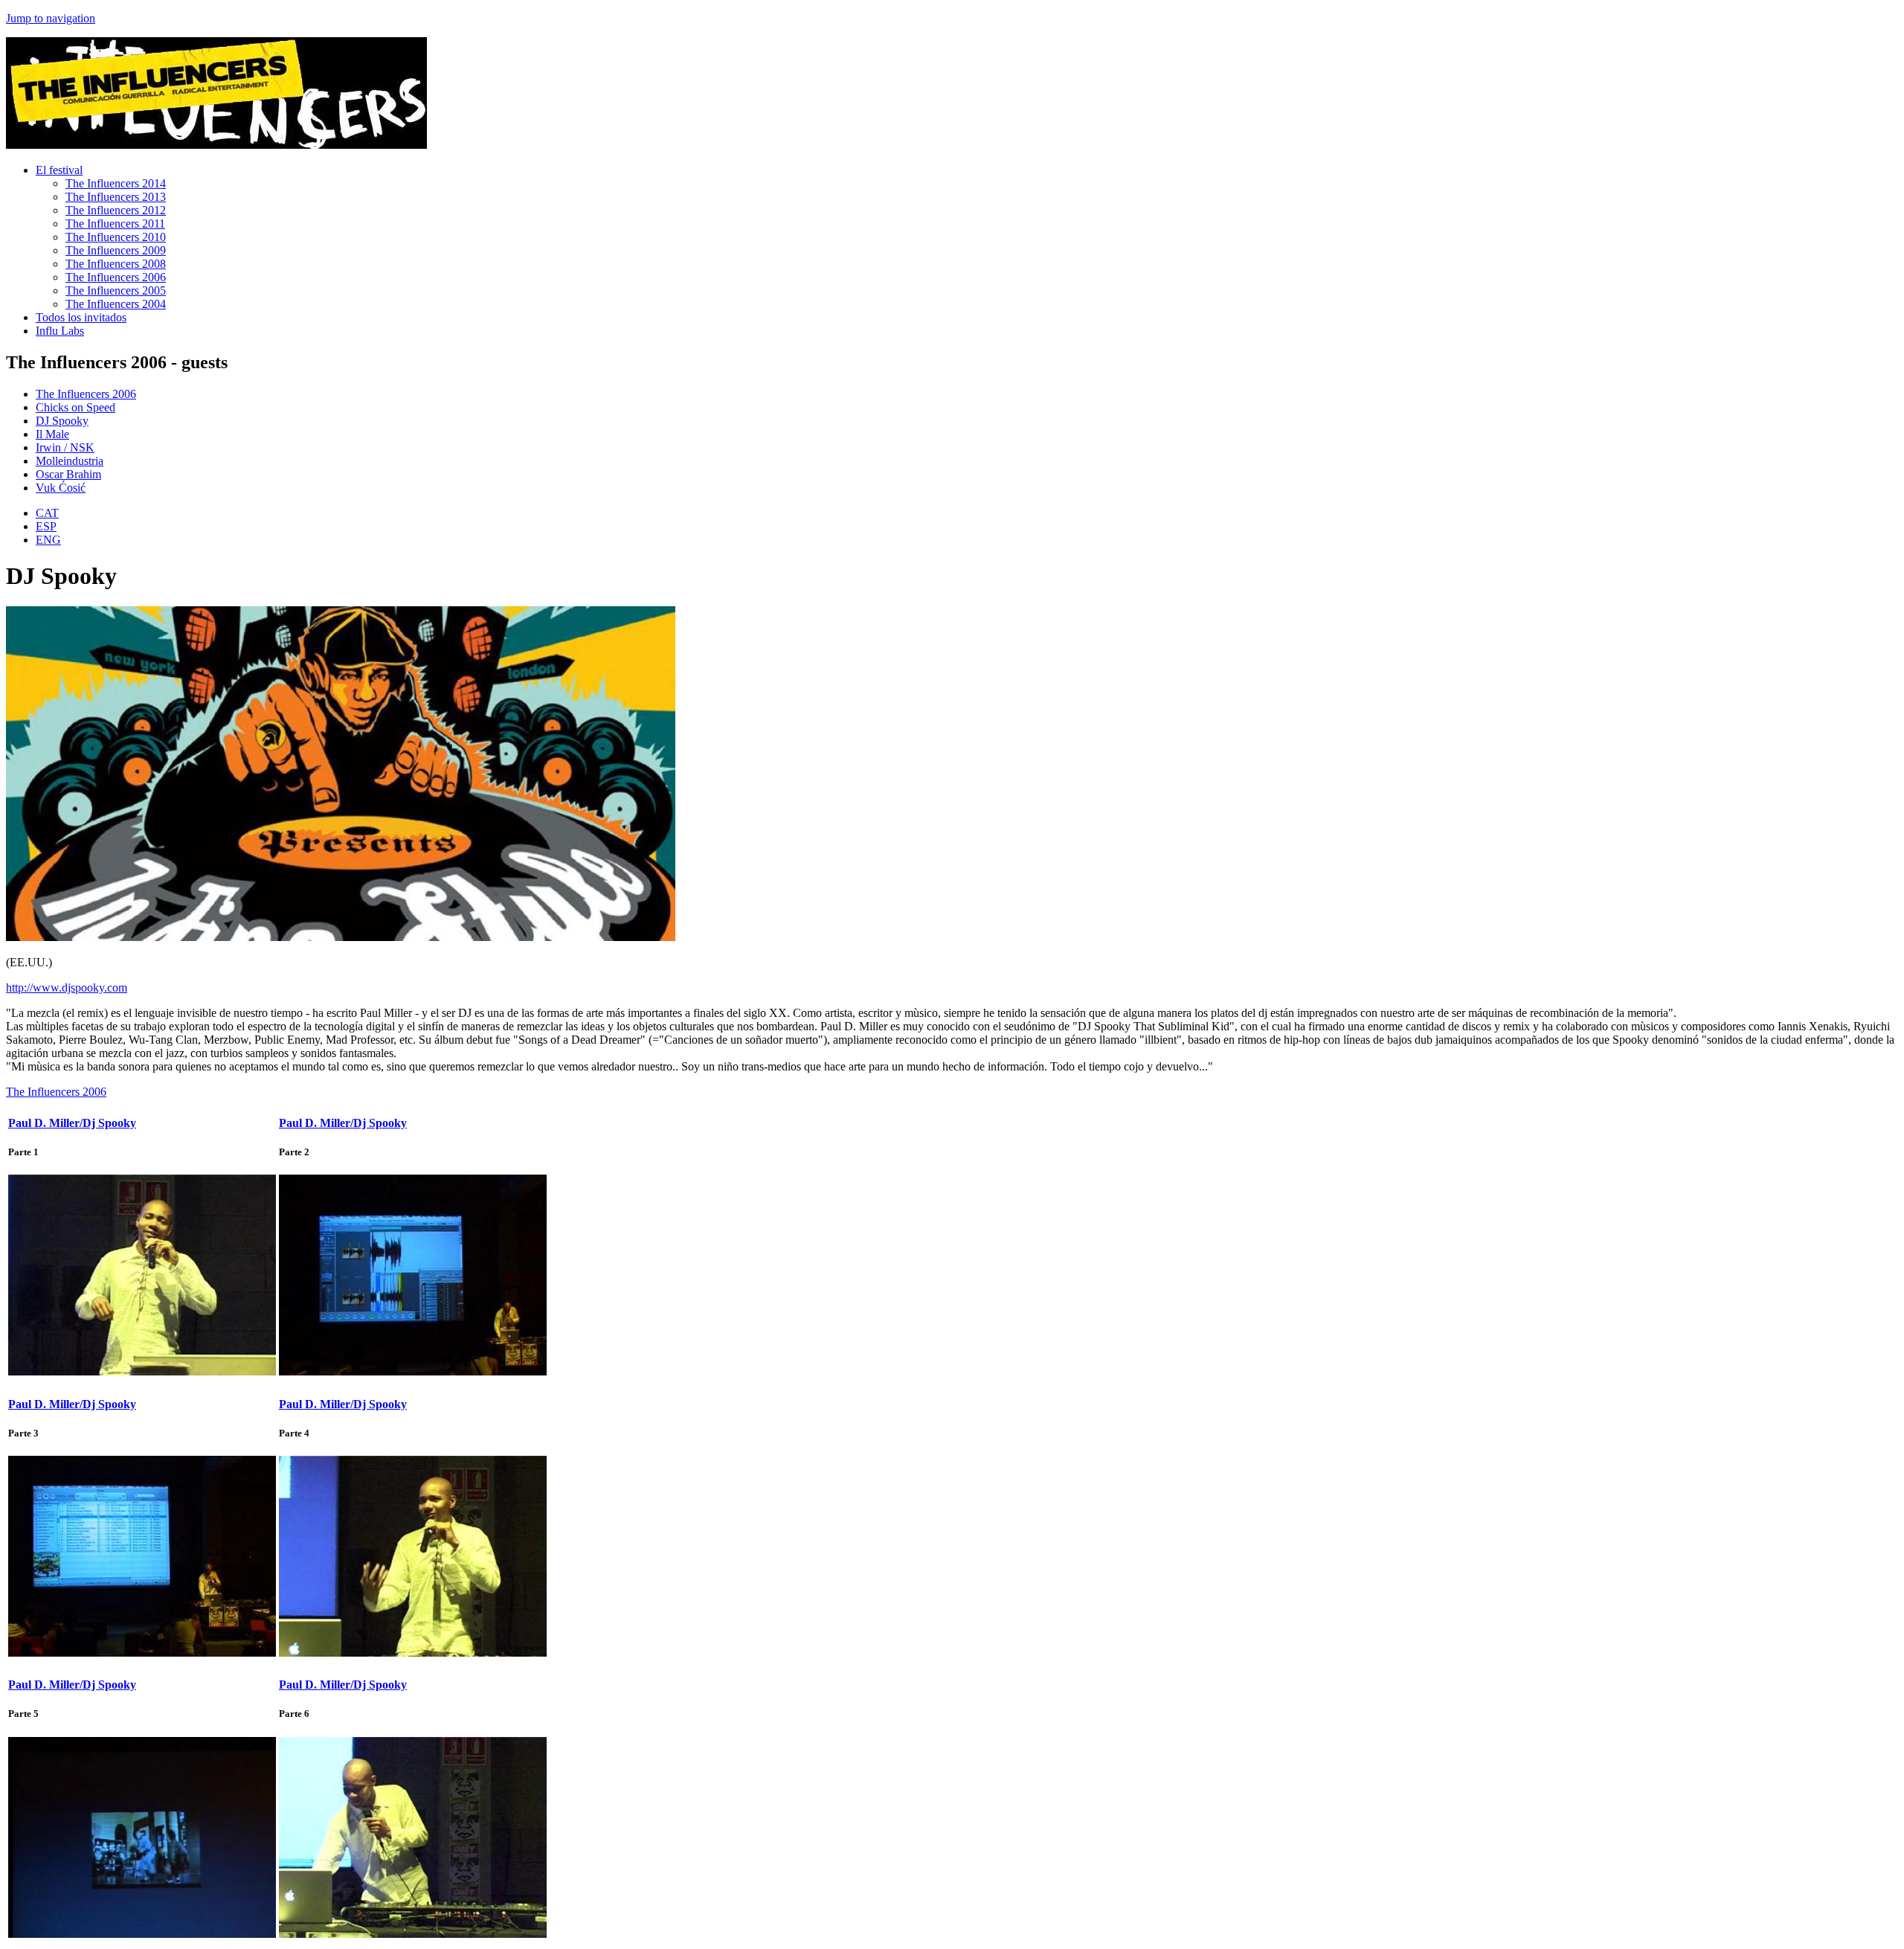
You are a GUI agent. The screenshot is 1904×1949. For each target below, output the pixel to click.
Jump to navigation (51, 18)
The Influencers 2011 (115, 224)
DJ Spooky (62, 421)
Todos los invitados (81, 317)
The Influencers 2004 (116, 304)
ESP (46, 526)
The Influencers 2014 (116, 183)
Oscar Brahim (68, 474)
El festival (59, 170)
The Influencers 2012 (116, 210)
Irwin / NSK (65, 447)
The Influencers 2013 (116, 197)
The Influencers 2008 (116, 264)
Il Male (52, 434)
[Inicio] (216, 145)
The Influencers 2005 (116, 290)
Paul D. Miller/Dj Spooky (72, 1123)
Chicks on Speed (75, 407)
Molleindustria (70, 461)
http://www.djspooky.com (67, 988)
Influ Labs (60, 331)
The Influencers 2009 (116, 250)
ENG (48, 540)
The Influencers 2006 (116, 277)
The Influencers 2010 (116, 237)
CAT (47, 513)
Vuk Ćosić (61, 488)
